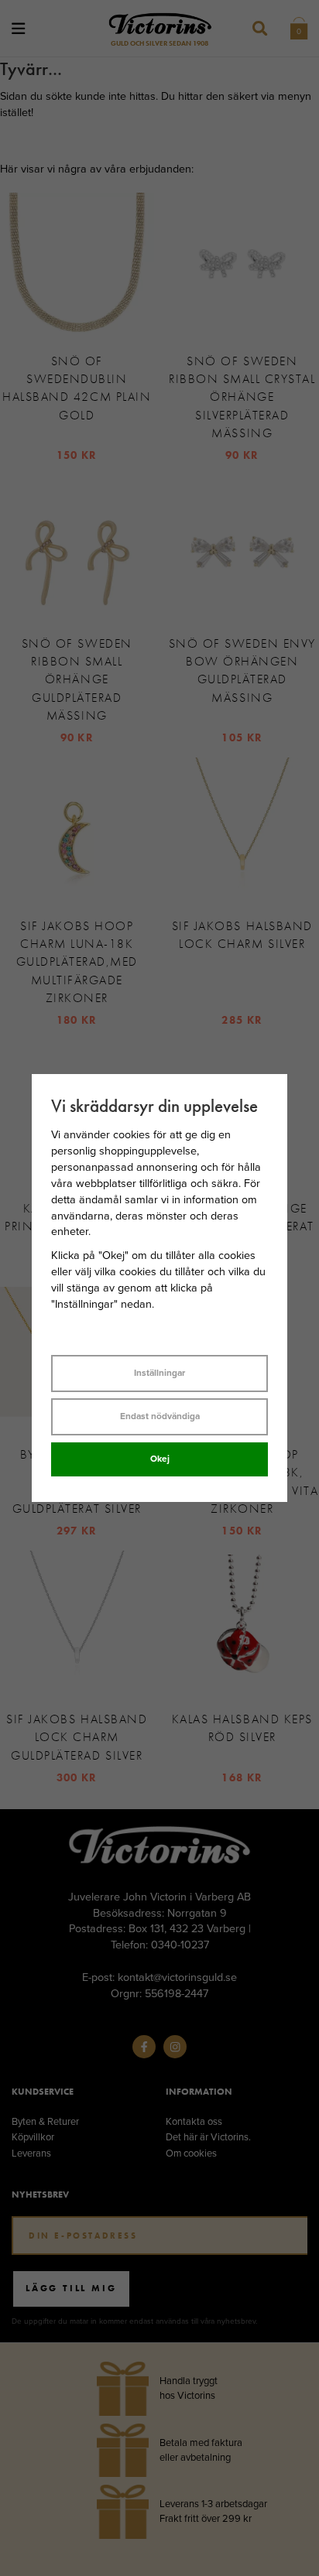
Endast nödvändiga (160, 1416)
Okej (160, 1459)
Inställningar (159, 1373)
